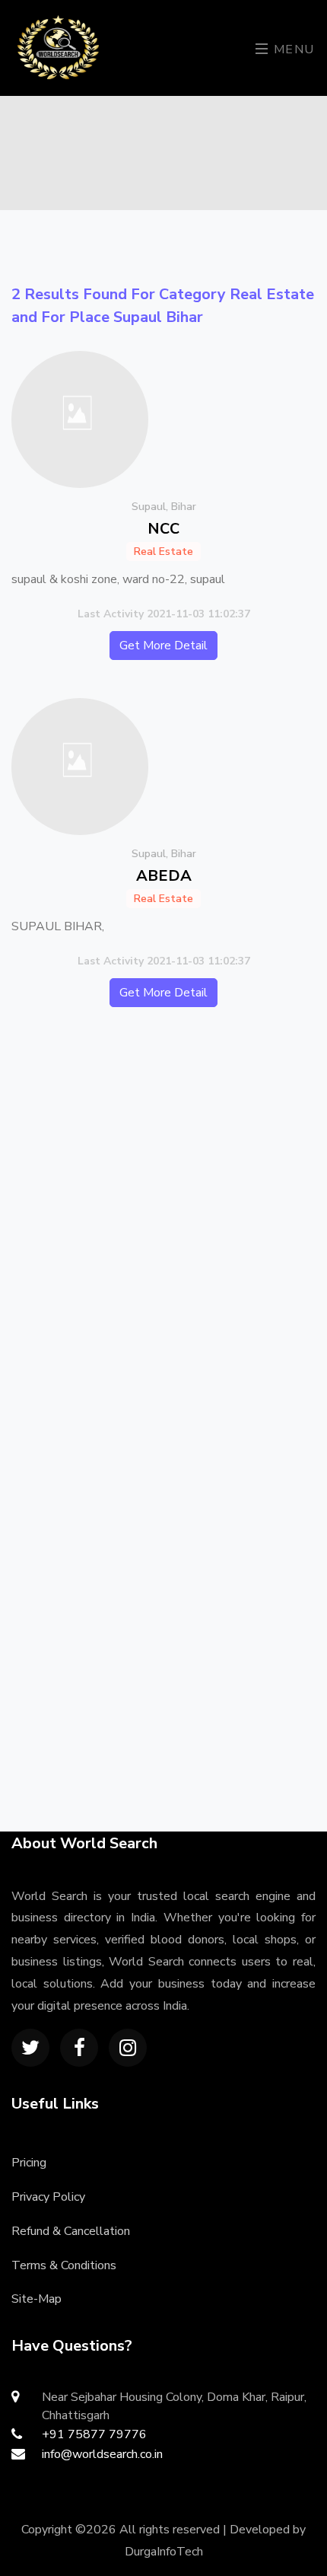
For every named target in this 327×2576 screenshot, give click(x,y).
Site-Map (37, 2299)
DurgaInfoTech (164, 2552)
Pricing (29, 2163)
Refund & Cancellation (71, 2231)
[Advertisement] (163, 1209)
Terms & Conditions (64, 2265)
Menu (292, 49)
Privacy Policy (48, 2197)
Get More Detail (163, 646)
